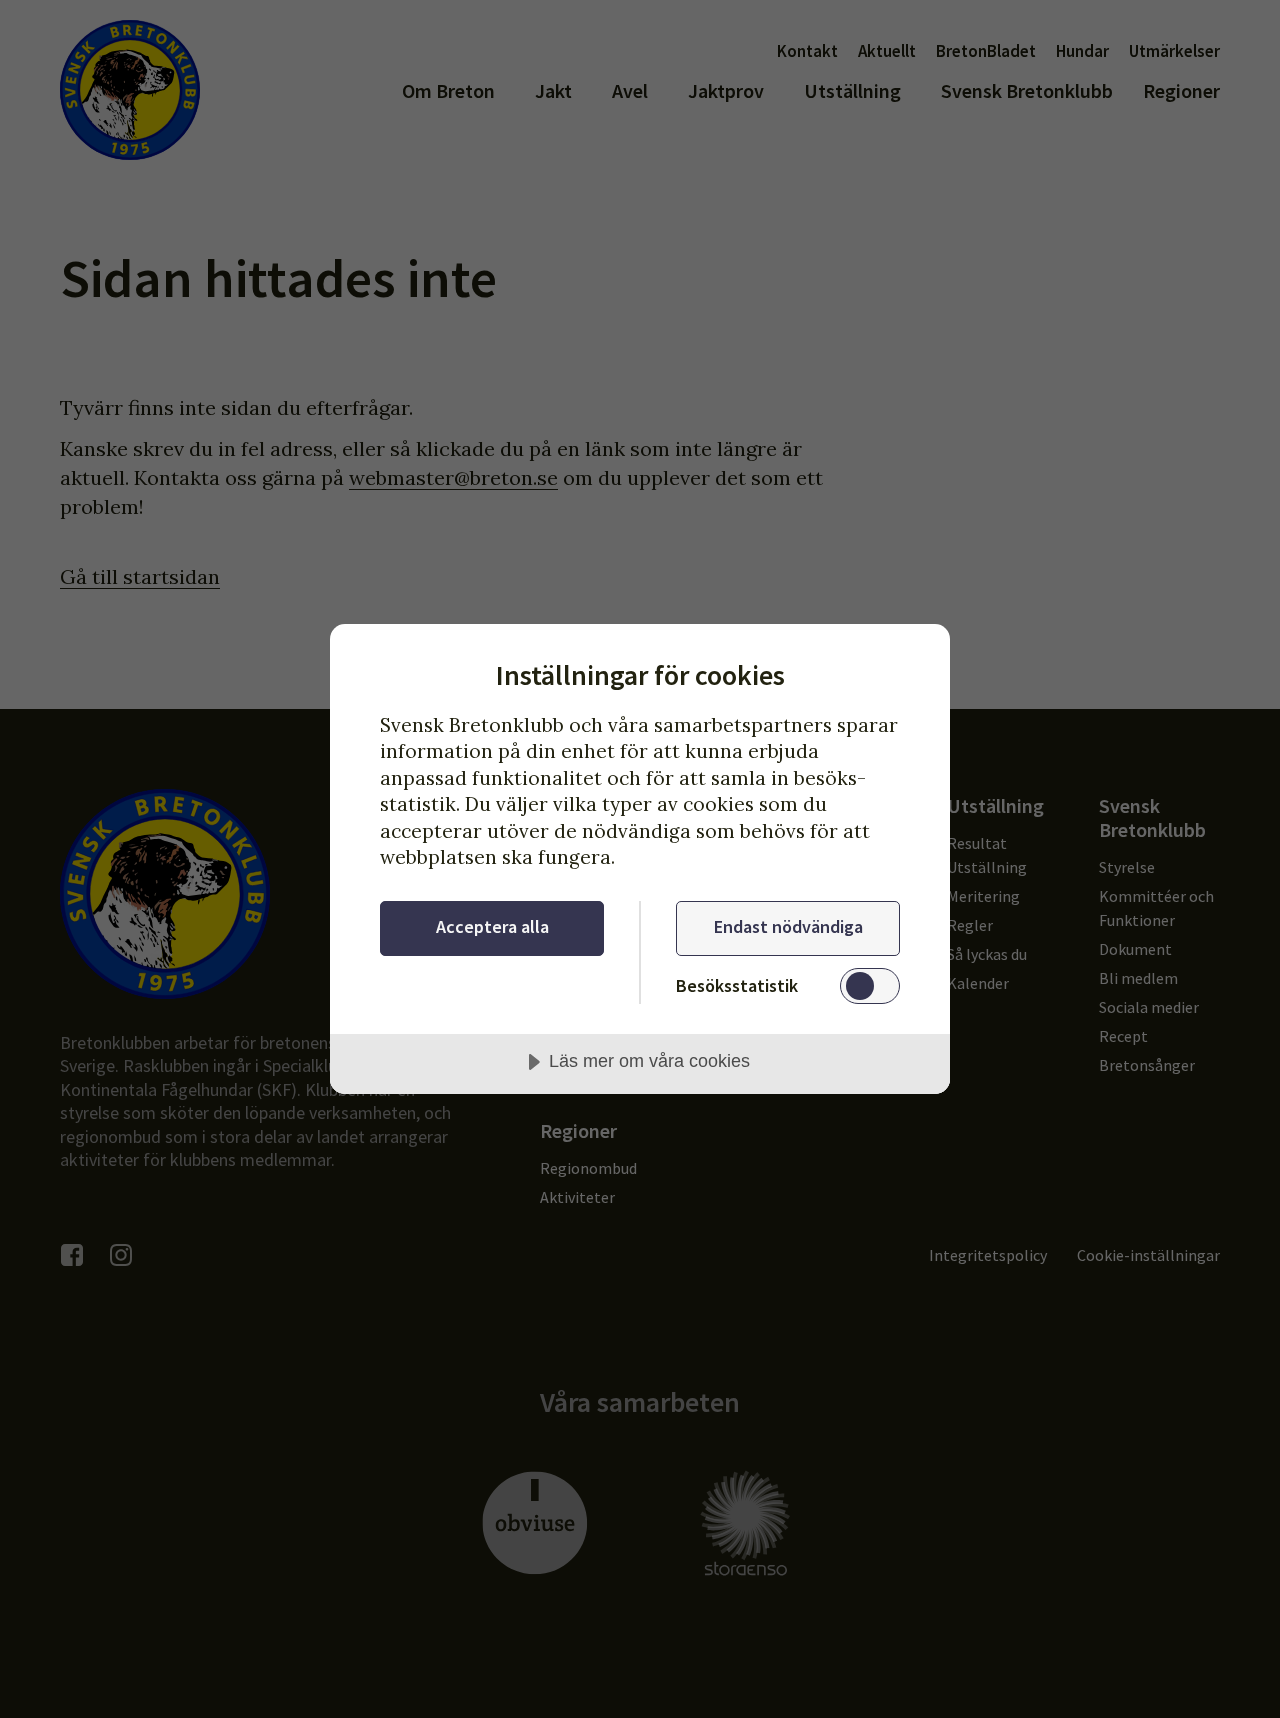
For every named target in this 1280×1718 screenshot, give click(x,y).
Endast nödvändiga (788, 926)
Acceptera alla (492, 926)
